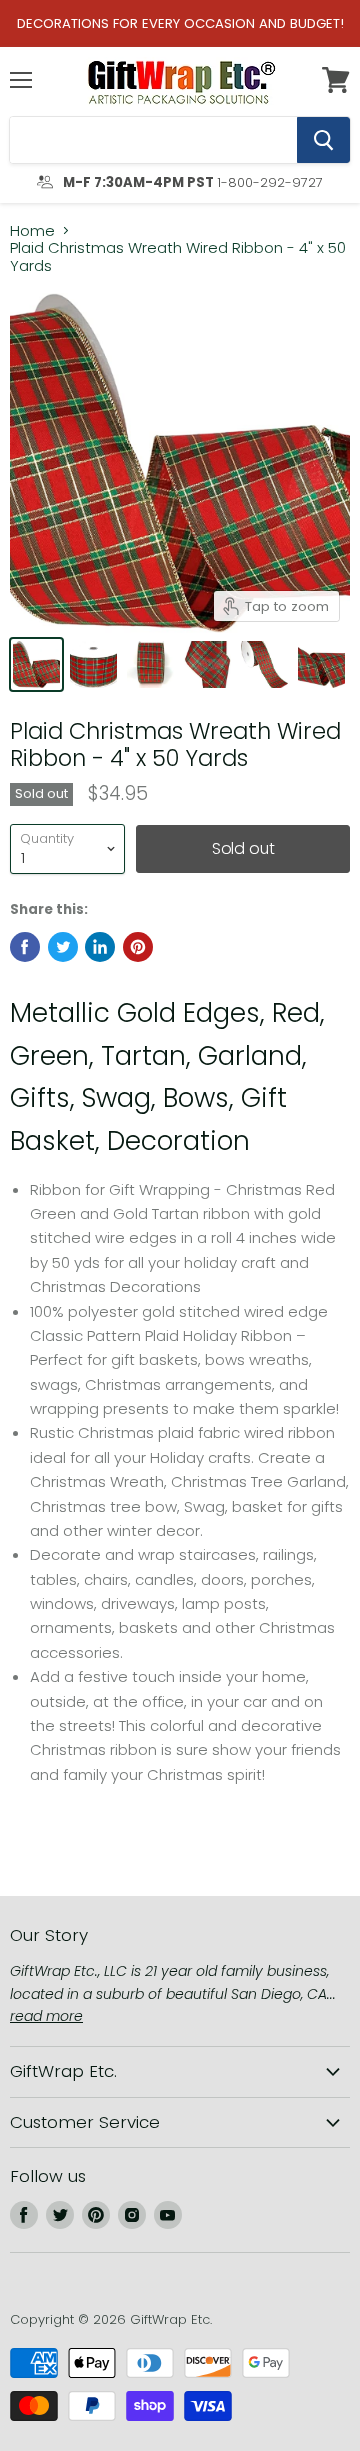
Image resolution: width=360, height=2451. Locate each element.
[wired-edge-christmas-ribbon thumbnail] (93, 664)
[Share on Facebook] (25, 947)
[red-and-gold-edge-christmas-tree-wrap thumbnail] (150, 664)
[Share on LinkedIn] (100, 947)
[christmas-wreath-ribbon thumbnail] (321, 664)
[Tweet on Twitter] (63, 947)
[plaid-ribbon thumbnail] (207, 664)
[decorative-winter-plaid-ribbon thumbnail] (264, 664)
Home (32, 230)
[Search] (323, 140)
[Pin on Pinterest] (138, 947)
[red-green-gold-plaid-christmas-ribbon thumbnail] (36, 664)
